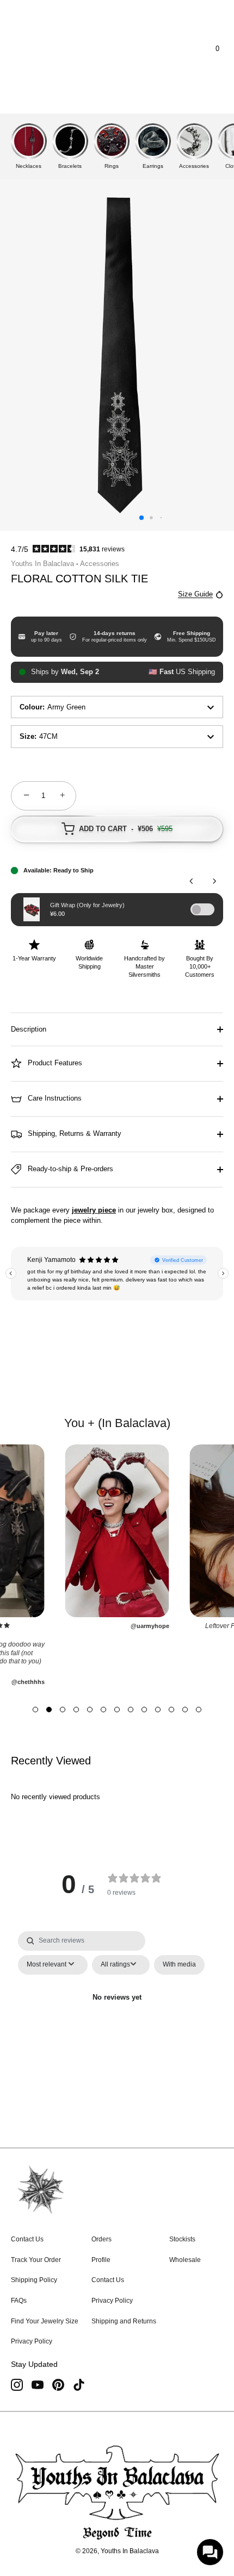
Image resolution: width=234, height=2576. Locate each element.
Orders (101, 2239)
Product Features (54, 1063)
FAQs (19, 2301)
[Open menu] (29, 49)
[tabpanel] (117, 2023)
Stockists (182, 2239)
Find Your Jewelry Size (45, 2321)
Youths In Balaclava (42, 564)
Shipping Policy (34, 2280)
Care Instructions (54, 1098)
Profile (101, 2260)
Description (29, 1029)
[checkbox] (179, 1965)
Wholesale (185, 2260)
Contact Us (27, 2239)
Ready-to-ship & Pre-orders (69, 1169)
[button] (35, 1710)
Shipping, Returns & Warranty (73, 1133)
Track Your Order (36, 2260)
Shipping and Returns (124, 2321)
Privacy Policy (32, 2341)
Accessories (100, 564)
